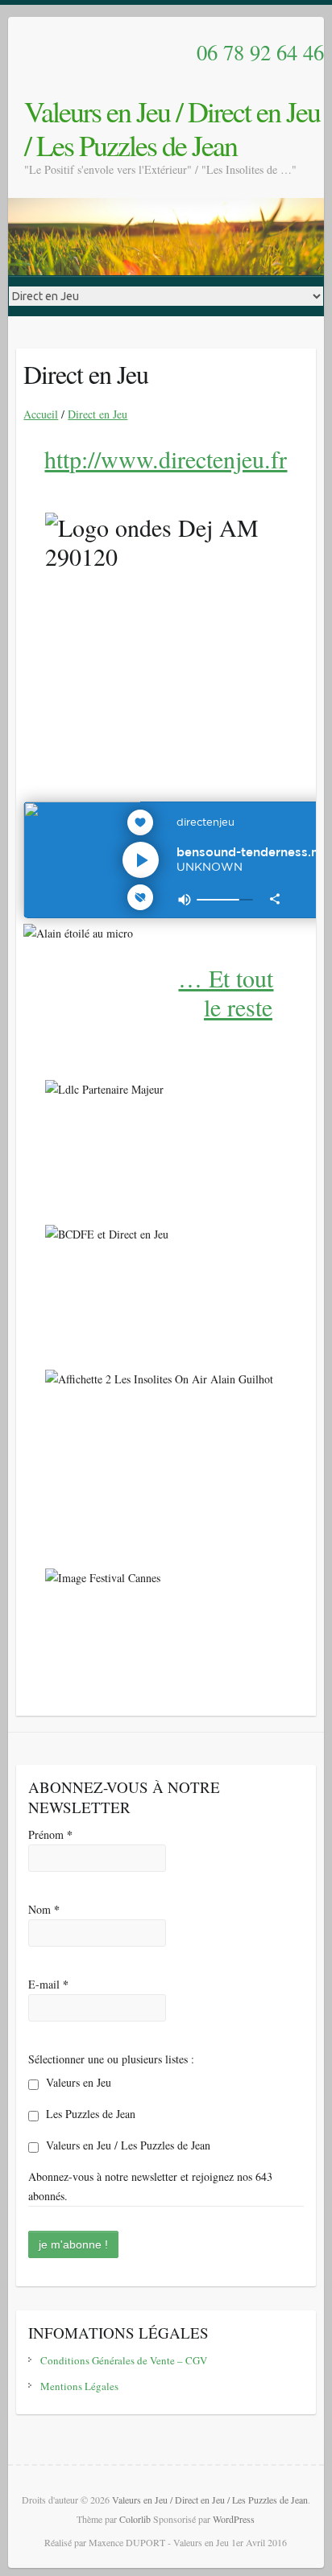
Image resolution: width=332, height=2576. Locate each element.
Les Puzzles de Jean (89, 2114)
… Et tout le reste (226, 992)
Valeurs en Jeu (77, 2082)
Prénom (50, 1834)
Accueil (41, 414)
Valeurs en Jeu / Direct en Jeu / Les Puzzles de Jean (172, 128)
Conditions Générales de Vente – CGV (124, 2360)
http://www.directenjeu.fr (166, 459)
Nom (44, 1909)
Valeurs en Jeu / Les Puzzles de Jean (127, 2145)
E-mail (48, 1984)
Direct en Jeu (98, 414)
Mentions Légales (79, 2386)
